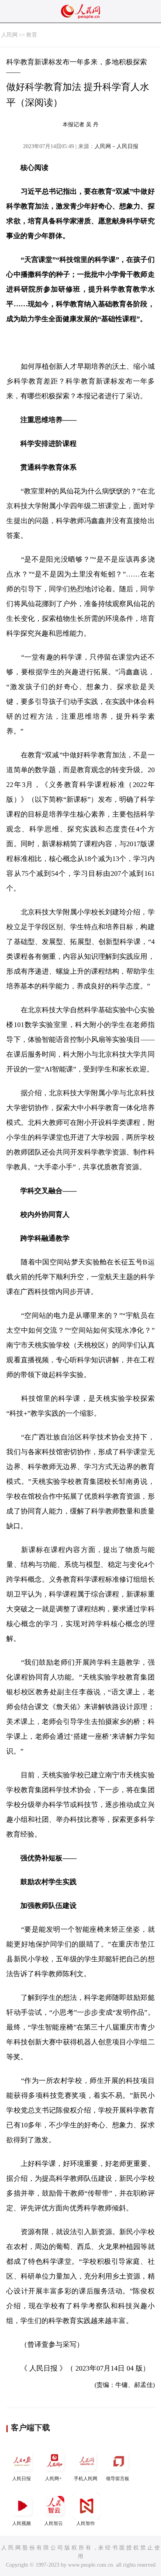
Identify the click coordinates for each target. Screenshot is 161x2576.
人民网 (9, 35)
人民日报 (21, 2479)
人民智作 (86, 2523)
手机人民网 (86, 2479)
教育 (32, 35)
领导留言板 (118, 2479)
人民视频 (21, 2523)
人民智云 (54, 2523)
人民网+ (53, 2479)
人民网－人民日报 (116, 146)
